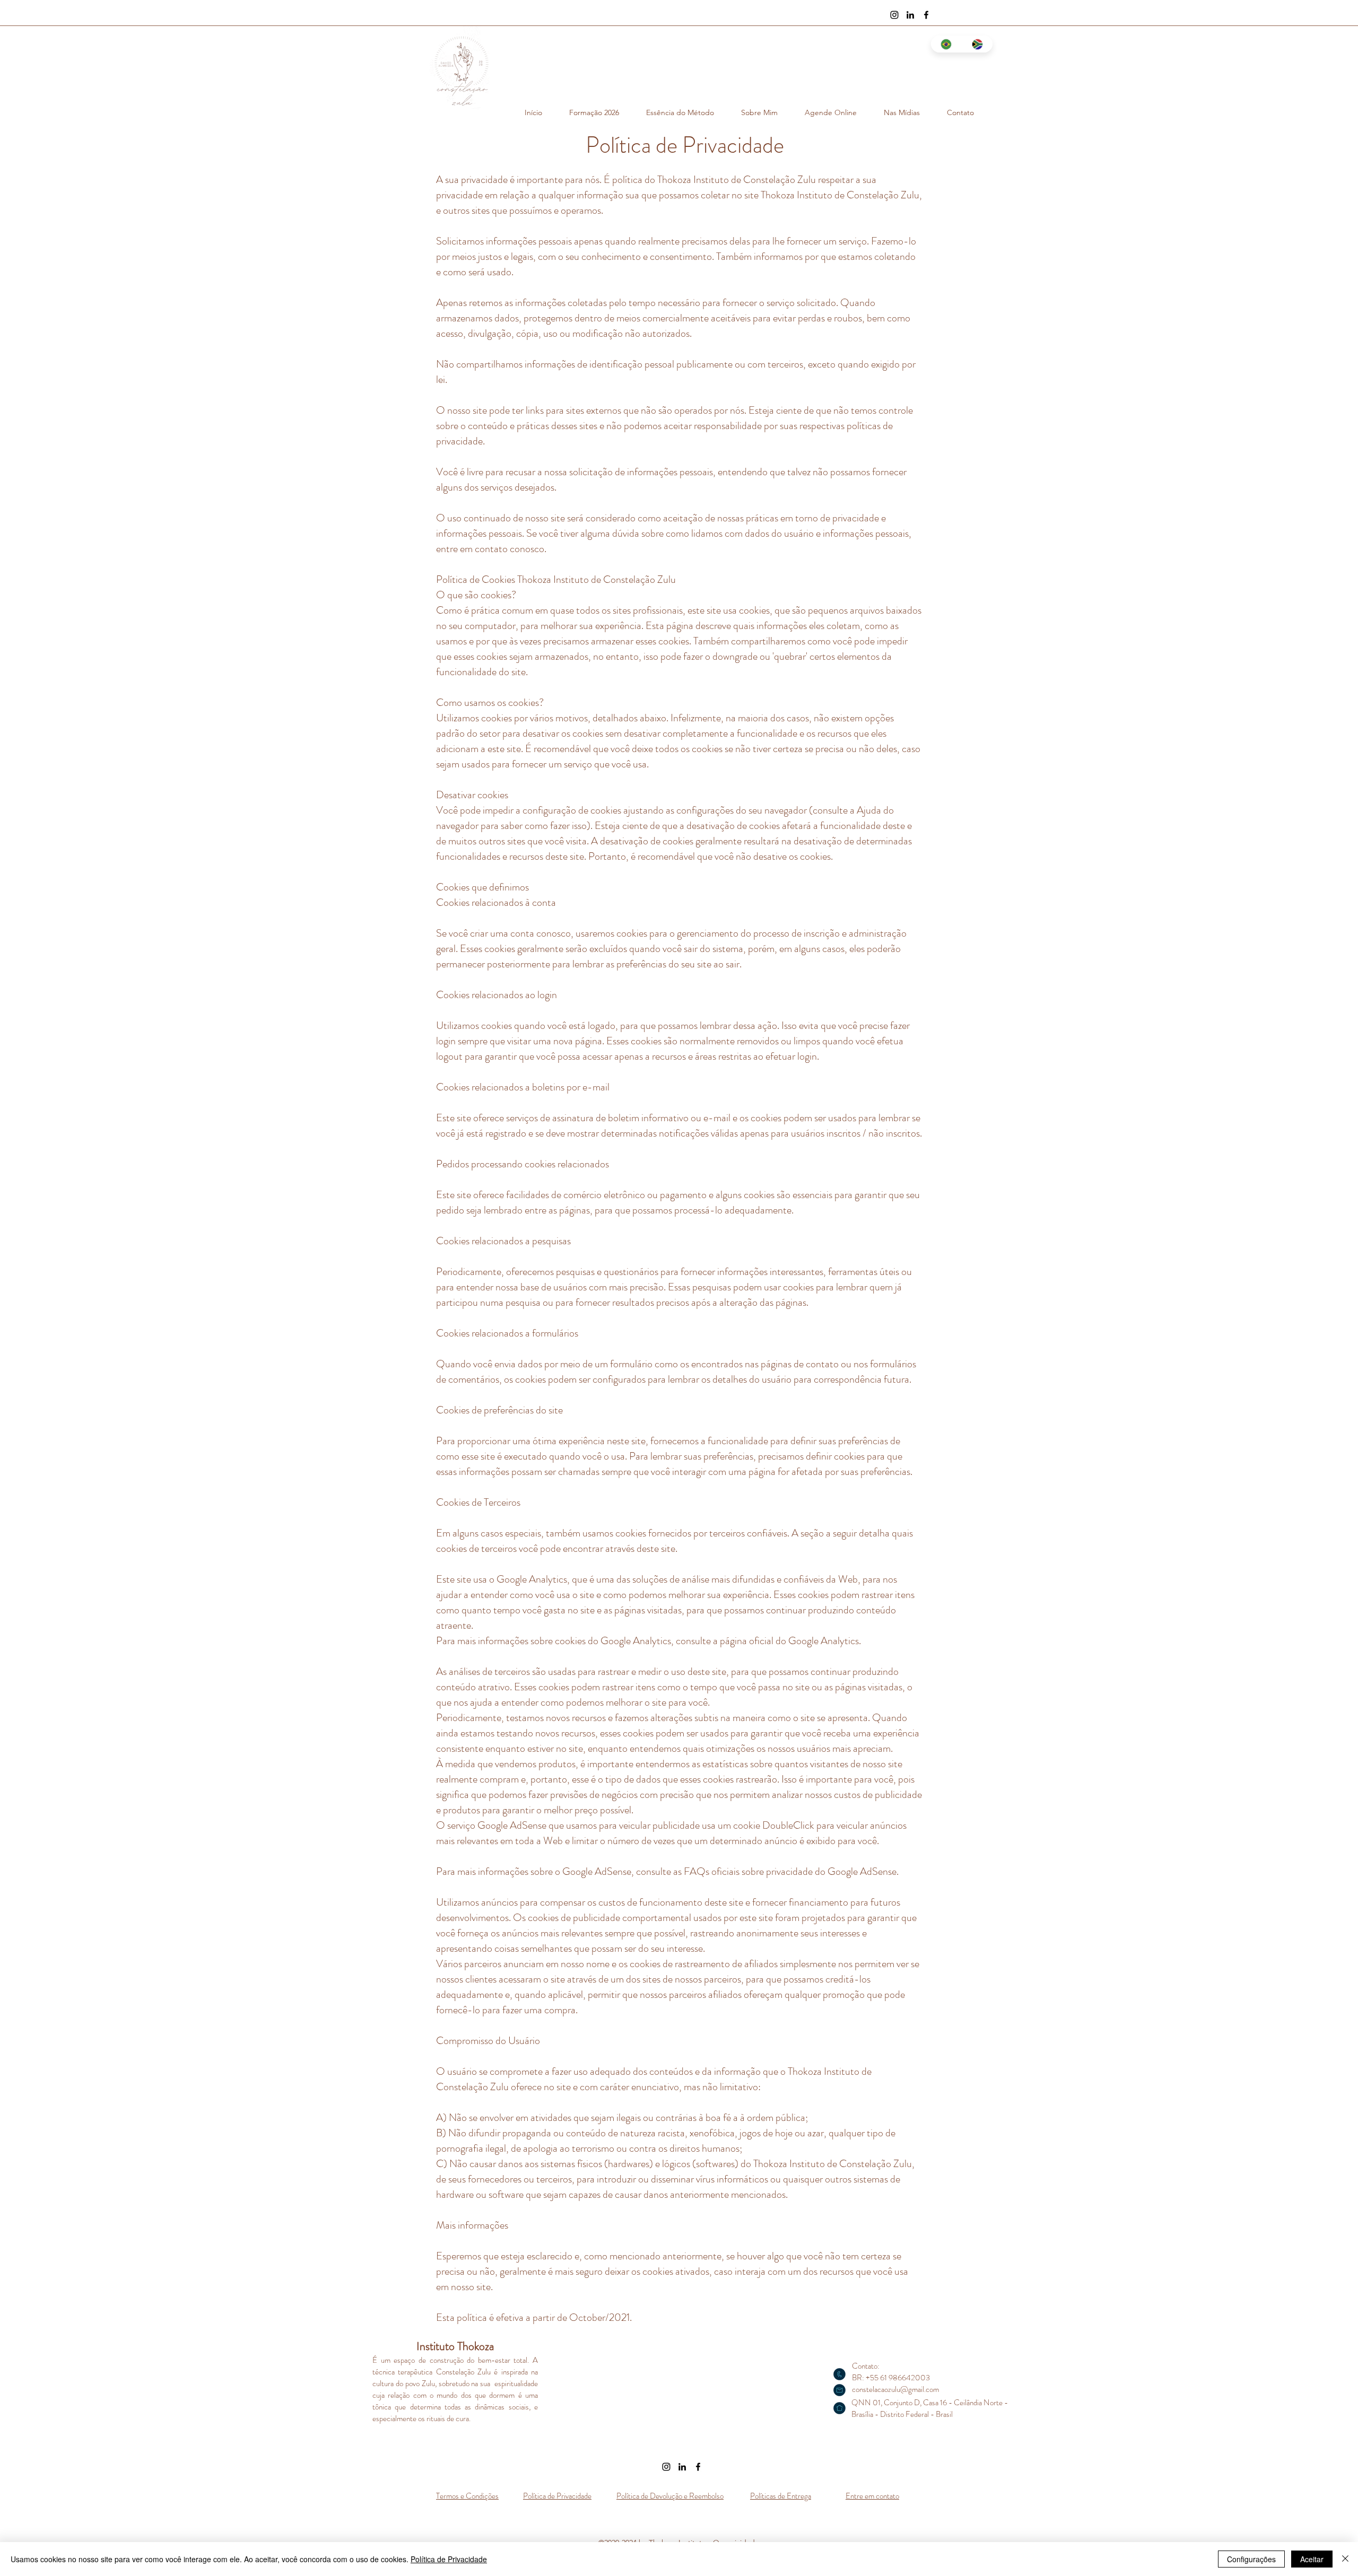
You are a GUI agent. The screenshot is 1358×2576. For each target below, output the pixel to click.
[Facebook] (926, 15)
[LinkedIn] (910, 15)
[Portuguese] (946, 44)
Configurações (1251, 2559)
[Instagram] (894, 15)
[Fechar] (1345, 2559)
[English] (977, 44)
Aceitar (1312, 2559)
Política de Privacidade (449, 2559)
